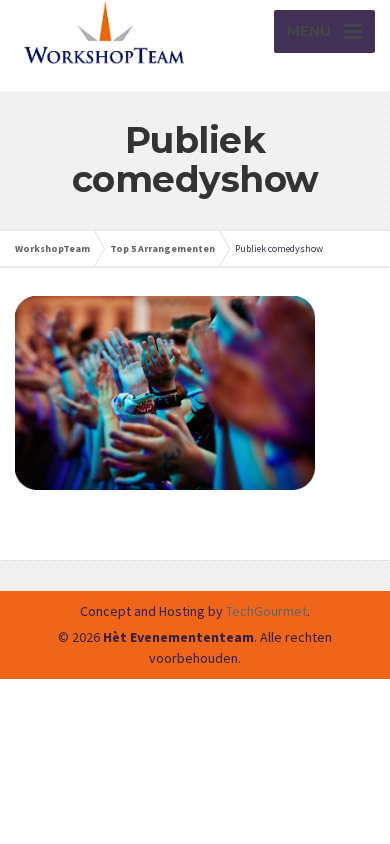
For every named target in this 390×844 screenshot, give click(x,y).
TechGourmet (266, 611)
